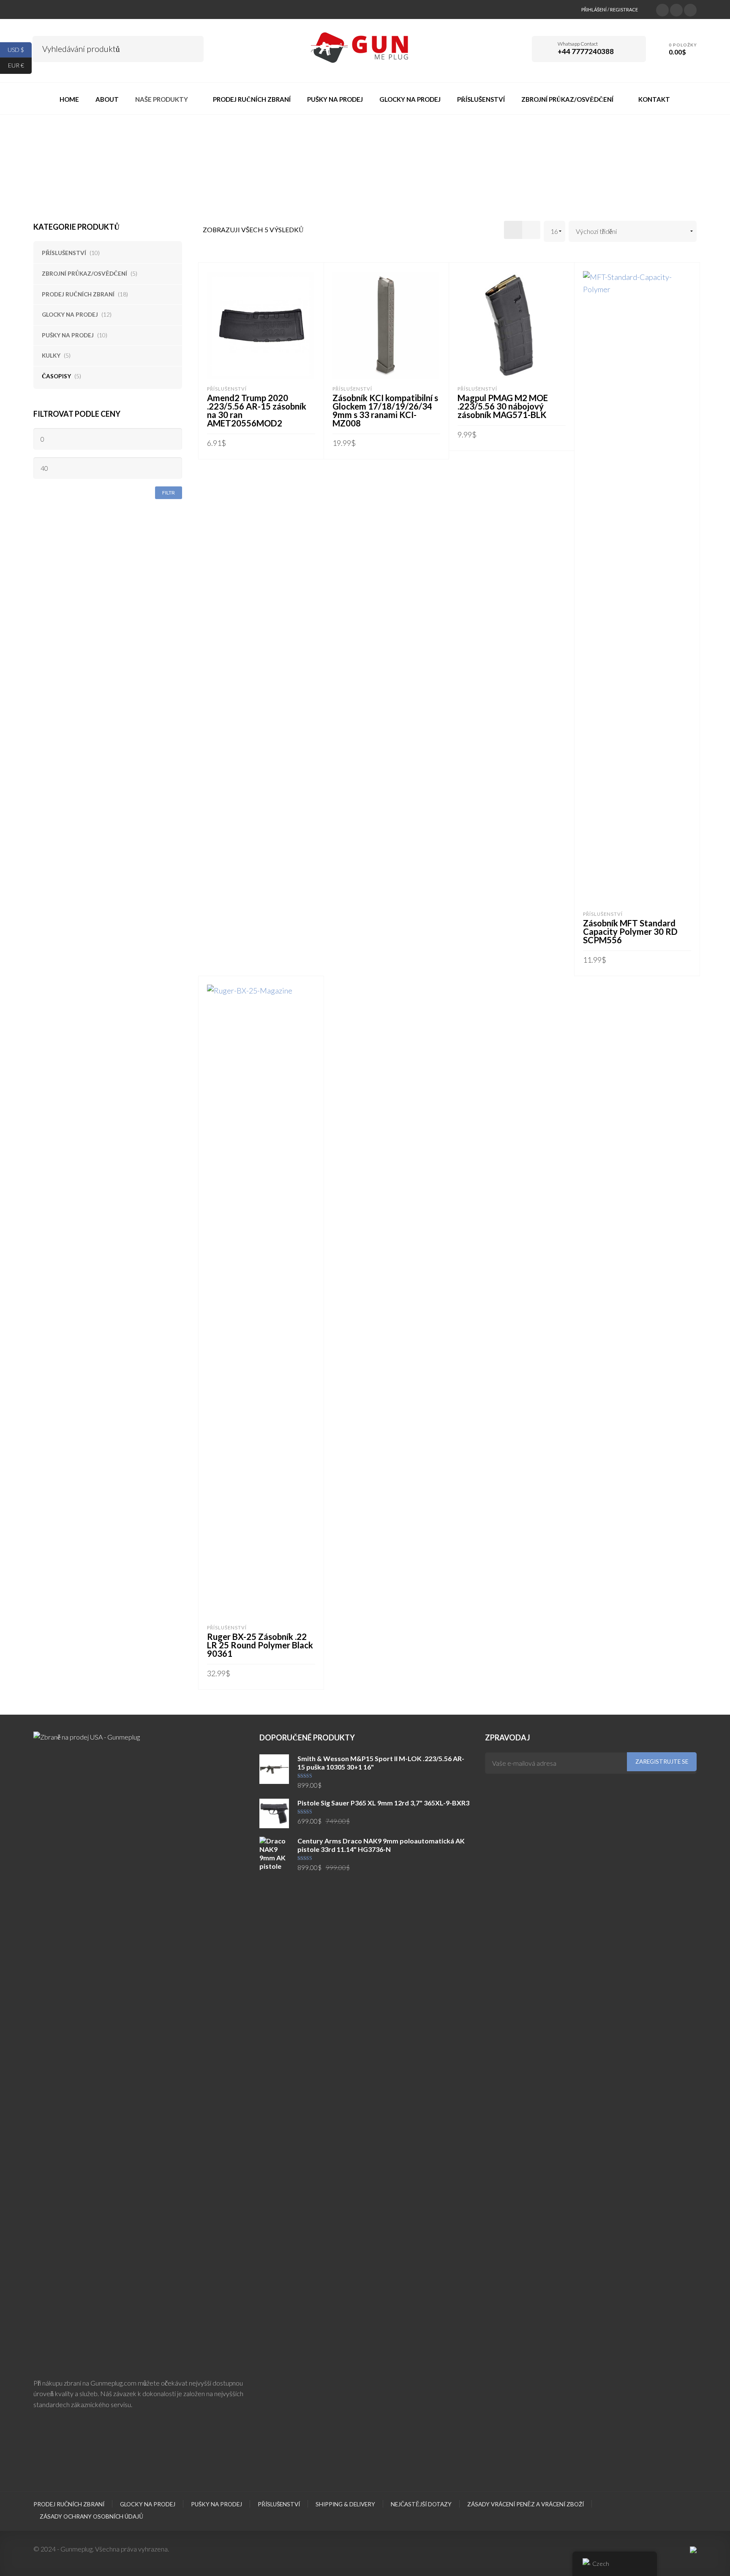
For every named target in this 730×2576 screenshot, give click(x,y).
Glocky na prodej (70, 315)
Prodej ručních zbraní (78, 294)
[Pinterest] (690, 9)
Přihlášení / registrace (610, 10)
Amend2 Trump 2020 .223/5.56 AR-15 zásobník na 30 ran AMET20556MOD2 (257, 410)
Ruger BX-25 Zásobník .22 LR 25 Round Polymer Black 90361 (260, 1645)
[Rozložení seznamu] (531, 230)
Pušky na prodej (68, 335)
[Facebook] (676, 9)
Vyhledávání (191, 48)
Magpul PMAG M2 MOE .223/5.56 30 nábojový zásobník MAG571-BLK (503, 406)
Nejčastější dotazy (421, 2504)
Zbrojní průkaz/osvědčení (84, 274)
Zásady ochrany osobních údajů (91, 2516)
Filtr (169, 493)
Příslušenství (64, 253)
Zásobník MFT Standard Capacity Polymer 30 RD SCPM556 (630, 931)
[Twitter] (662, 9)
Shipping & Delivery (345, 2504)
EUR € (20, 65)
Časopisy (56, 376)
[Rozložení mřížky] (513, 230)
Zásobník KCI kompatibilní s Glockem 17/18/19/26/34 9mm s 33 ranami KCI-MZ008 (385, 410)
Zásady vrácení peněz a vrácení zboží (526, 2504)
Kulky (51, 356)
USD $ (20, 49)
